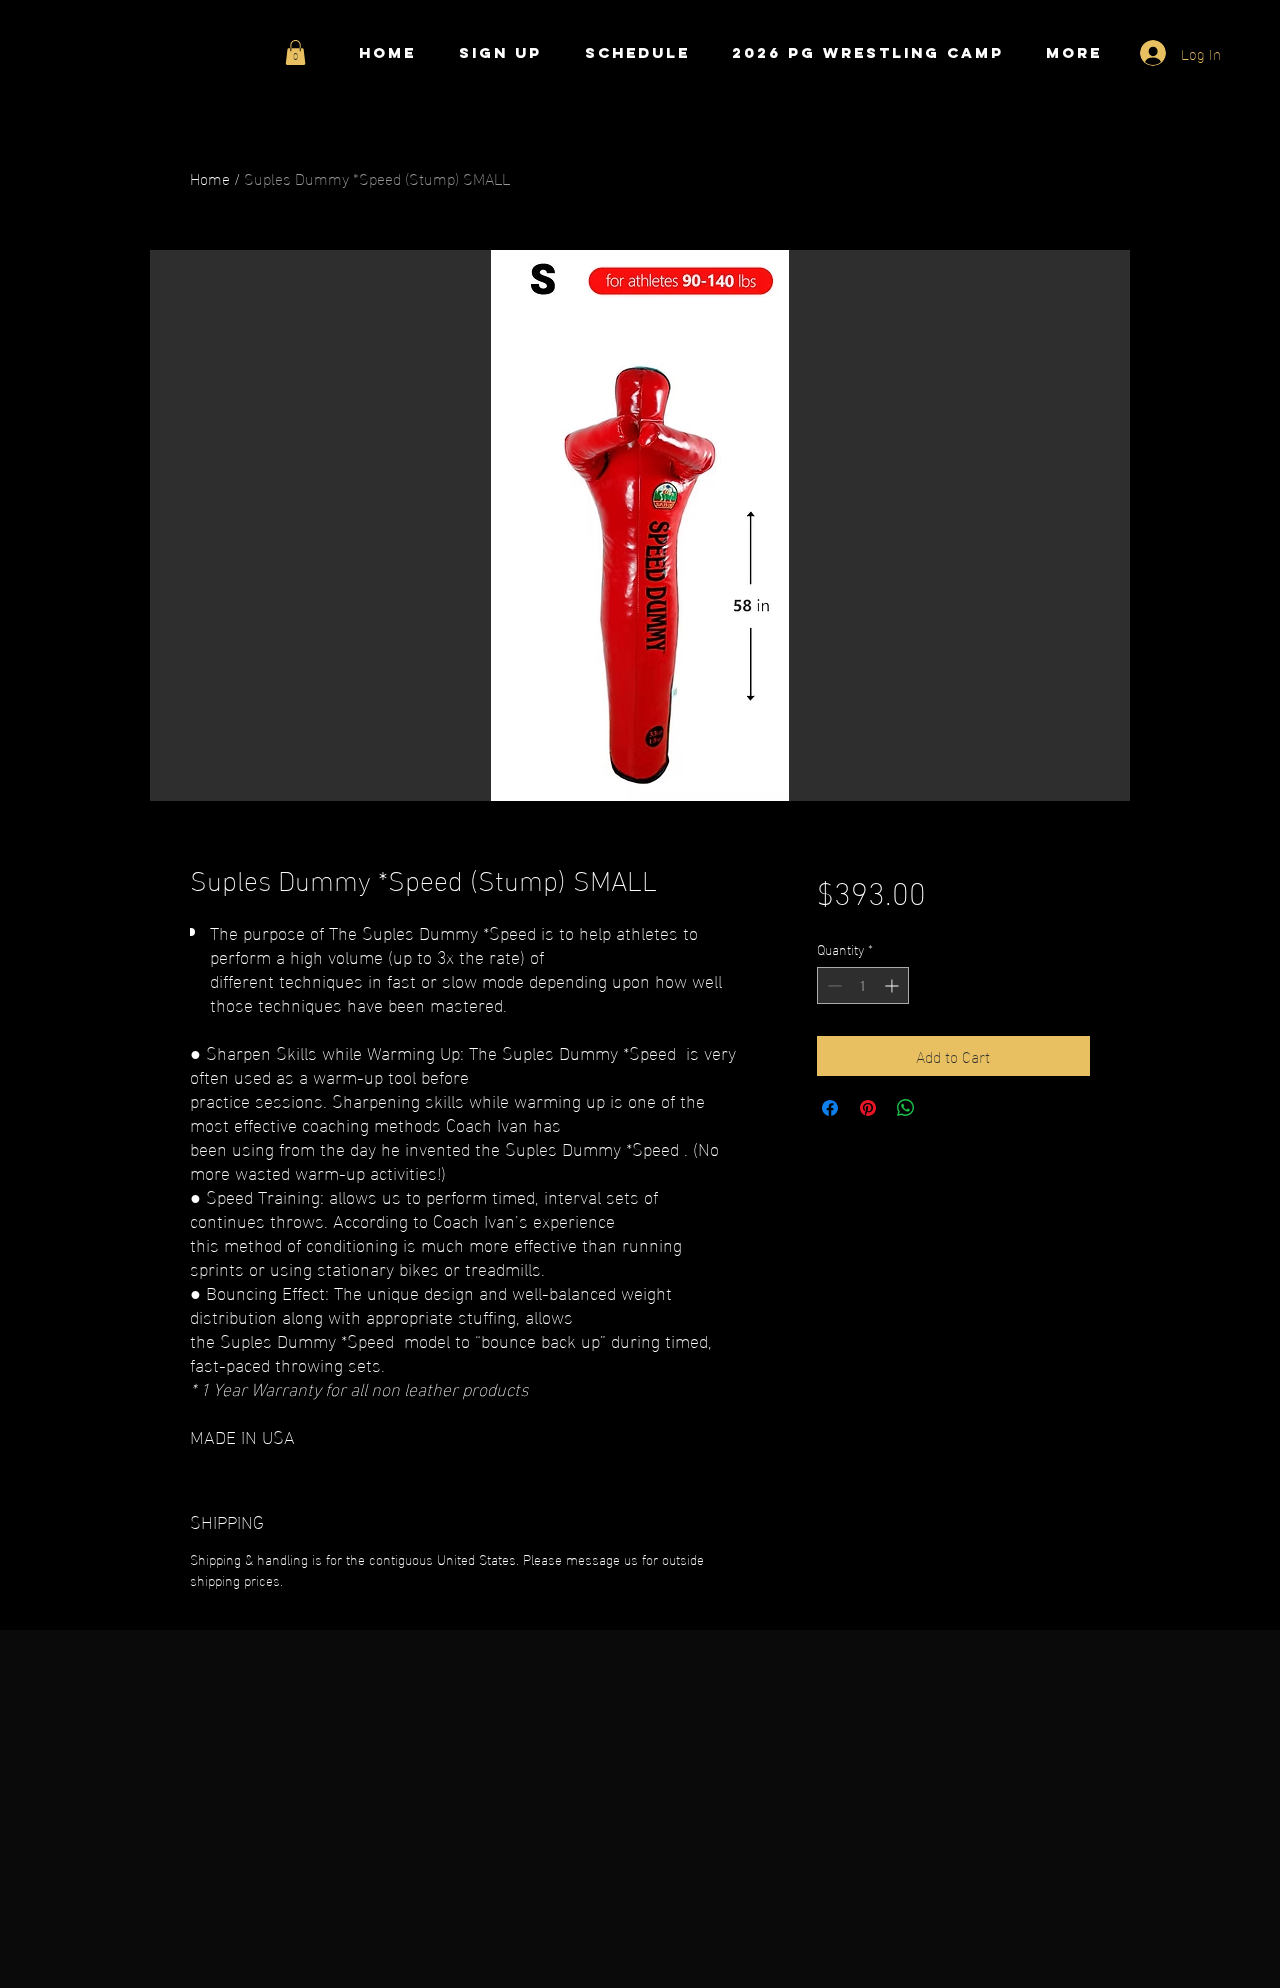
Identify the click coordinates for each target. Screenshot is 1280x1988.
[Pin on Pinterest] (868, 1108)
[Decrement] (832, 985)
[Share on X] (944, 1108)
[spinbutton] (863, 985)
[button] (295, 52)
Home (210, 177)
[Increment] (893, 985)
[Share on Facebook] (830, 1108)
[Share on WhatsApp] (906, 1108)
